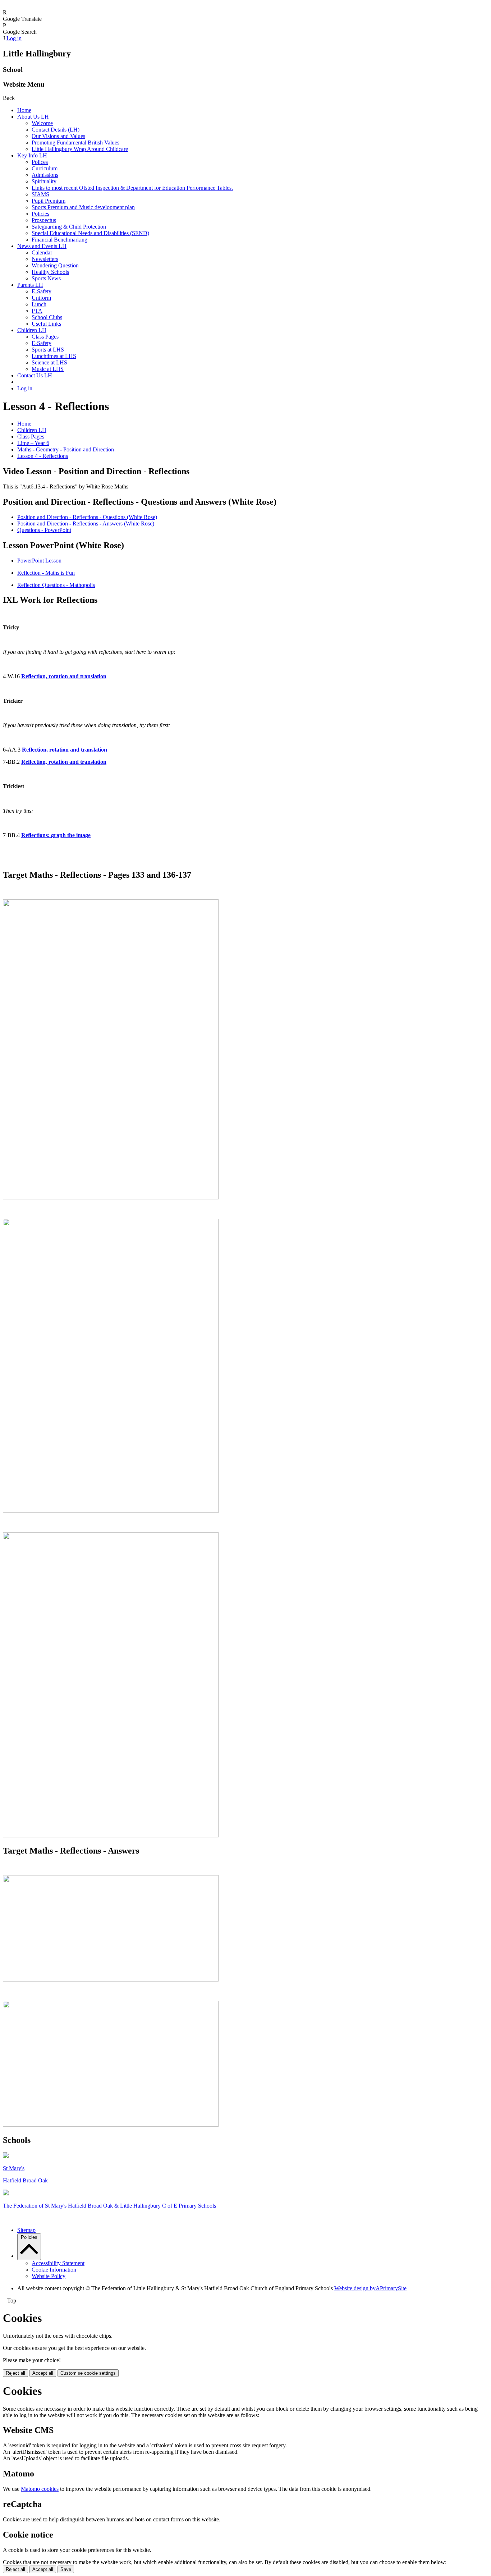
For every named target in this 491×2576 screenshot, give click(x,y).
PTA (37, 311)
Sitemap (26, 2230)
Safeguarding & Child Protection (69, 227)
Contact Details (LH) (56, 130)
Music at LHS (48, 369)
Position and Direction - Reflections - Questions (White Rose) (87, 517)
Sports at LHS (48, 350)
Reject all (15, 2373)
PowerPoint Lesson (39, 561)
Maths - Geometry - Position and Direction (66, 449)
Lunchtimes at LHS (54, 356)
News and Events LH (42, 246)
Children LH (32, 330)
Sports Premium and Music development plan (83, 207)
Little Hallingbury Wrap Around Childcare (80, 149)
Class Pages (45, 337)
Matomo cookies (40, 2489)
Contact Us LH (35, 375)
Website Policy (49, 2276)
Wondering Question (55, 265)
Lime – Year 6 (33, 443)
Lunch (39, 304)
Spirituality (44, 181)
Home (24, 110)
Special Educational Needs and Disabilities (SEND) (90, 233)
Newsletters (45, 259)
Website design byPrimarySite (370, 2288)
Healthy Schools (50, 272)
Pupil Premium (49, 201)
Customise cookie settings (88, 2373)
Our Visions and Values (58, 136)
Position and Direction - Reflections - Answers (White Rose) (86, 524)
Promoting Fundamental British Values (75, 143)
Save (66, 2569)
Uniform (41, 298)
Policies (40, 214)
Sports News (46, 278)
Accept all (43, 2373)
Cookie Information (54, 2270)
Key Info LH (32, 155)
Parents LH (30, 285)
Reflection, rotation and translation (64, 762)
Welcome (42, 123)
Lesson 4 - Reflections (43, 456)
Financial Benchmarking (59, 240)
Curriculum (45, 168)
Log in (14, 38)
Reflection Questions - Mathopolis (56, 585)
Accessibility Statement (58, 2263)
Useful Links (46, 324)
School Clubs (47, 317)
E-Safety (42, 291)
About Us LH (33, 117)
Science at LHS (49, 362)
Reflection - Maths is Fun (46, 573)
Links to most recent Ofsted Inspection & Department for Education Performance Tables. (132, 188)
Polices (40, 162)
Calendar (42, 252)
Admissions (45, 175)
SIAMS (40, 194)
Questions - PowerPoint (44, 530)
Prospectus (44, 220)
